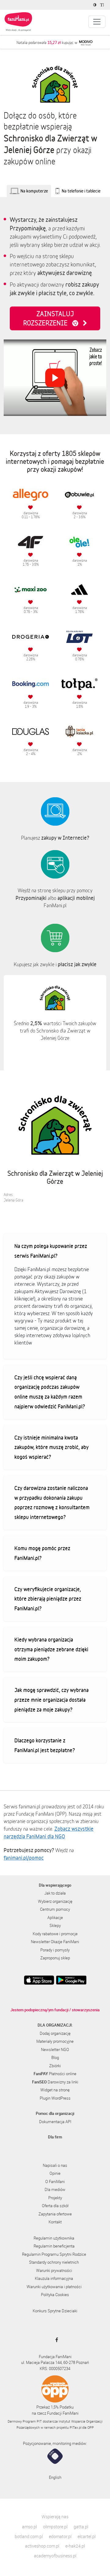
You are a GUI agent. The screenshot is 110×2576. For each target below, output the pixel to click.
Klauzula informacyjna (54, 2278)
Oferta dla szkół (55, 2206)
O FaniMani (55, 2182)
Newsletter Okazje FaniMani (55, 1942)
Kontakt (55, 2222)
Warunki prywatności (54, 2270)
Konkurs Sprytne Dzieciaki (55, 2311)
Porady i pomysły (55, 1950)
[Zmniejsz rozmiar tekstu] (103, 5)
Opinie (55, 2173)
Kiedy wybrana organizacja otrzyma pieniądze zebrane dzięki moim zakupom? (51, 1649)
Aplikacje (55, 1917)
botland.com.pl (29, 2536)
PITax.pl (75, 2427)
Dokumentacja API (55, 2122)
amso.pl (29, 2527)
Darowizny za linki (55, 2082)
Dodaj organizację (55, 2033)
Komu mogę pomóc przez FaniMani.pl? (42, 1553)
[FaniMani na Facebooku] (55, 2340)
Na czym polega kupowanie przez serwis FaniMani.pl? (51, 1251)
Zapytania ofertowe (55, 2214)
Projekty (55, 2198)
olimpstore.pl (55, 2527)
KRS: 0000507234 (55, 2369)
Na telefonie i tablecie (81, 191)
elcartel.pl (87, 2536)
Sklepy (55, 1925)
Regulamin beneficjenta (54, 2246)
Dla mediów (55, 2189)
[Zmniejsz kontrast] (95, 5)
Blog (55, 2057)
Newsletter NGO (55, 2049)
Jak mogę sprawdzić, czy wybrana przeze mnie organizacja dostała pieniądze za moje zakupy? (51, 1700)
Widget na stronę (55, 2090)
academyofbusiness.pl (55, 2556)
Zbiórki (55, 2066)
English (55, 2477)
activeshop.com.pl (42, 2546)
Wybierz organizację (55, 1901)
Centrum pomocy (55, 1909)
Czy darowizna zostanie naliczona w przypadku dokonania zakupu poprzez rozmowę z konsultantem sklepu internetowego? (52, 1502)
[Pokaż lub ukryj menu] (97, 22)
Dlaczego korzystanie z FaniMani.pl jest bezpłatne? (45, 1745)
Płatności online (55, 2074)
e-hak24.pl (75, 2546)
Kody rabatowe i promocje (55, 1934)
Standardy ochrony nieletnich (54, 2262)
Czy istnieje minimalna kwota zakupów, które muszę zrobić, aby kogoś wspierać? (51, 1447)
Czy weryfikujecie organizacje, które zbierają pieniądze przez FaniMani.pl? (48, 1599)
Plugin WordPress (55, 2098)
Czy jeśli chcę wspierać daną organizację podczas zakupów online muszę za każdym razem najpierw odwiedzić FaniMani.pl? (50, 1392)
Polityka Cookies (55, 2295)
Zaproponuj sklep (55, 1958)
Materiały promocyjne (55, 2041)
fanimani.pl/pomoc (24, 1858)
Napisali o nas (55, 2165)
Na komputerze (34, 191)
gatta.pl (81, 2527)
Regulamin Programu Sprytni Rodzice (54, 2254)
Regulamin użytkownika (54, 2238)
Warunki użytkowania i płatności (54, 2287)
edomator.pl (60, 2536)
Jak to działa (55, 1893)
